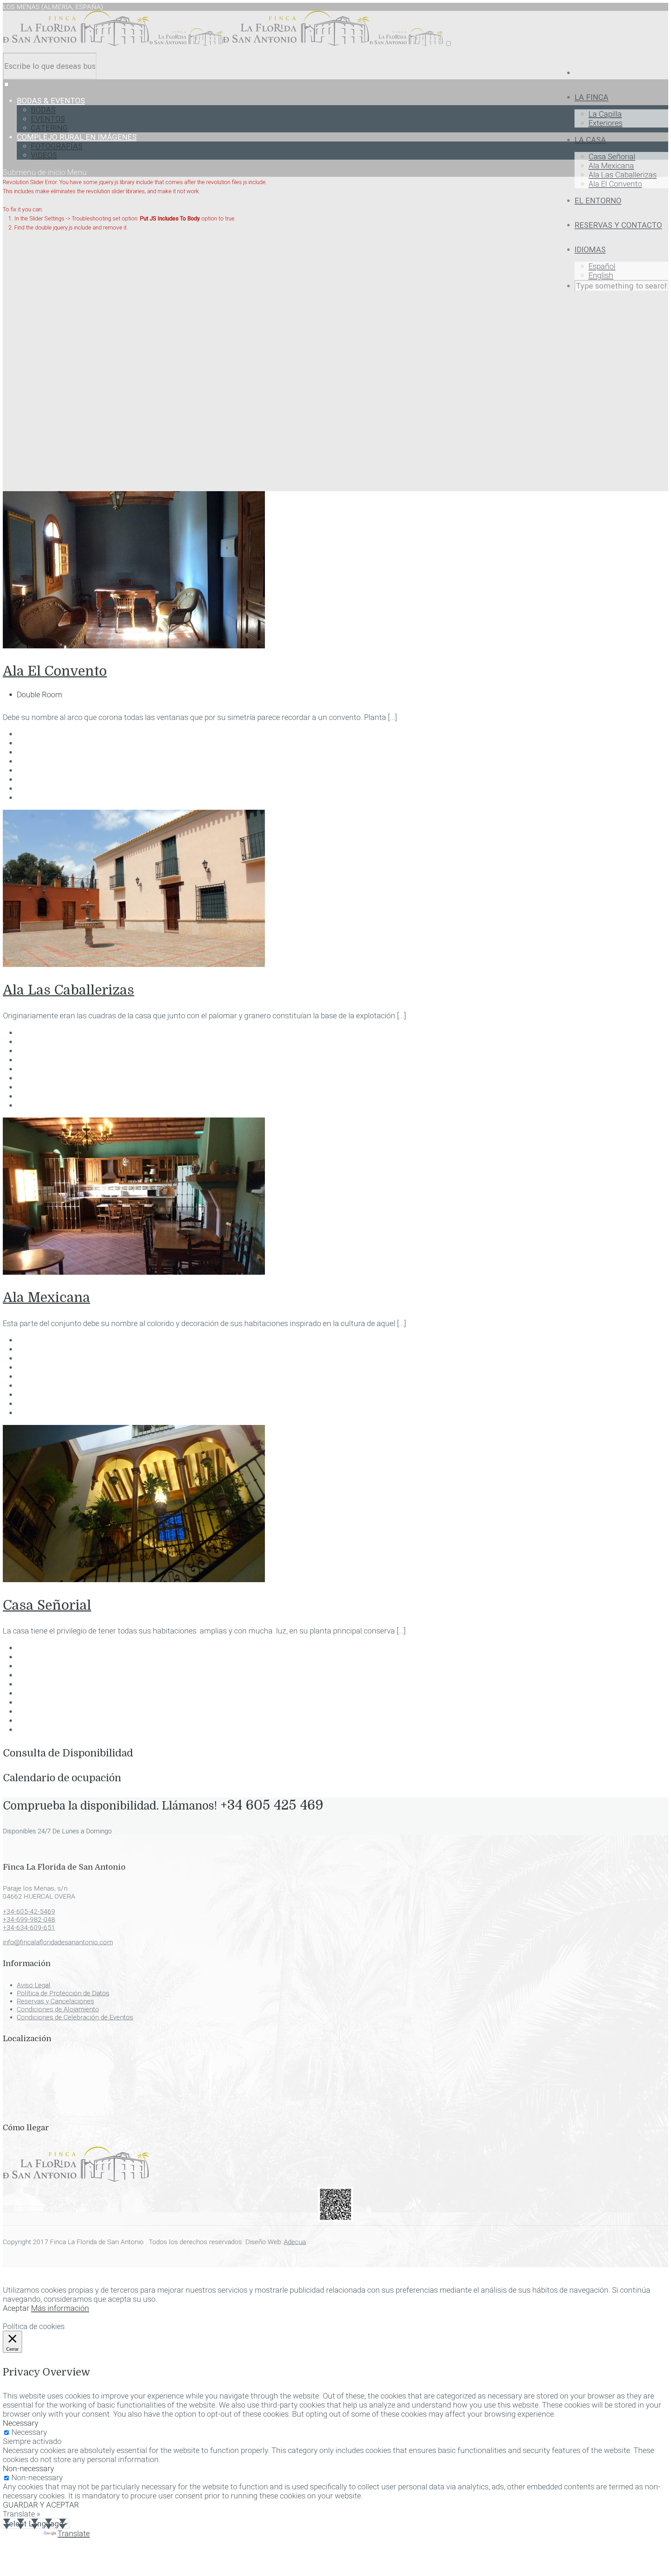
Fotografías (57, 146)
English (601, 275)
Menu (77, 172)
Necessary (29, 2432)
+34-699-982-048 (29, 1919)
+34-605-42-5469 (29, 1911)
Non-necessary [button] (28, 2468)
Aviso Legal (34, 1985)
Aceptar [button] (16, 2308)
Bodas (43, 110)
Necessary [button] (21, 2423)
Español (602, 266)
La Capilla (605, 114)
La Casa (590, 140)
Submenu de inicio (35, 172)
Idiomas (590, 249)
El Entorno (598, 201)
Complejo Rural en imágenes (77, 137)
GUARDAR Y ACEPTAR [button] (41, 2505)
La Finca (591, 97)
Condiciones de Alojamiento (58, 2009)
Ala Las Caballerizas (623, 175)
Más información (60, 2308)
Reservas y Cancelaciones (55, 2001)
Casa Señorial (612, 157)
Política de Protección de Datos (63, 1993)
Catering (49, 128)
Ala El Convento (615, 184)
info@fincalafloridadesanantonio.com (58, 1942)
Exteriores (605, 123)
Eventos (48, 119)
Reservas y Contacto (618, 225)
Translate (74, 2533)
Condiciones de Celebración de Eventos (75, 2017)
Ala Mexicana (611, 166)
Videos (44, 155)
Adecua (295, 2242)
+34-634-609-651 (29, 1927)
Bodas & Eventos (51, 101)
